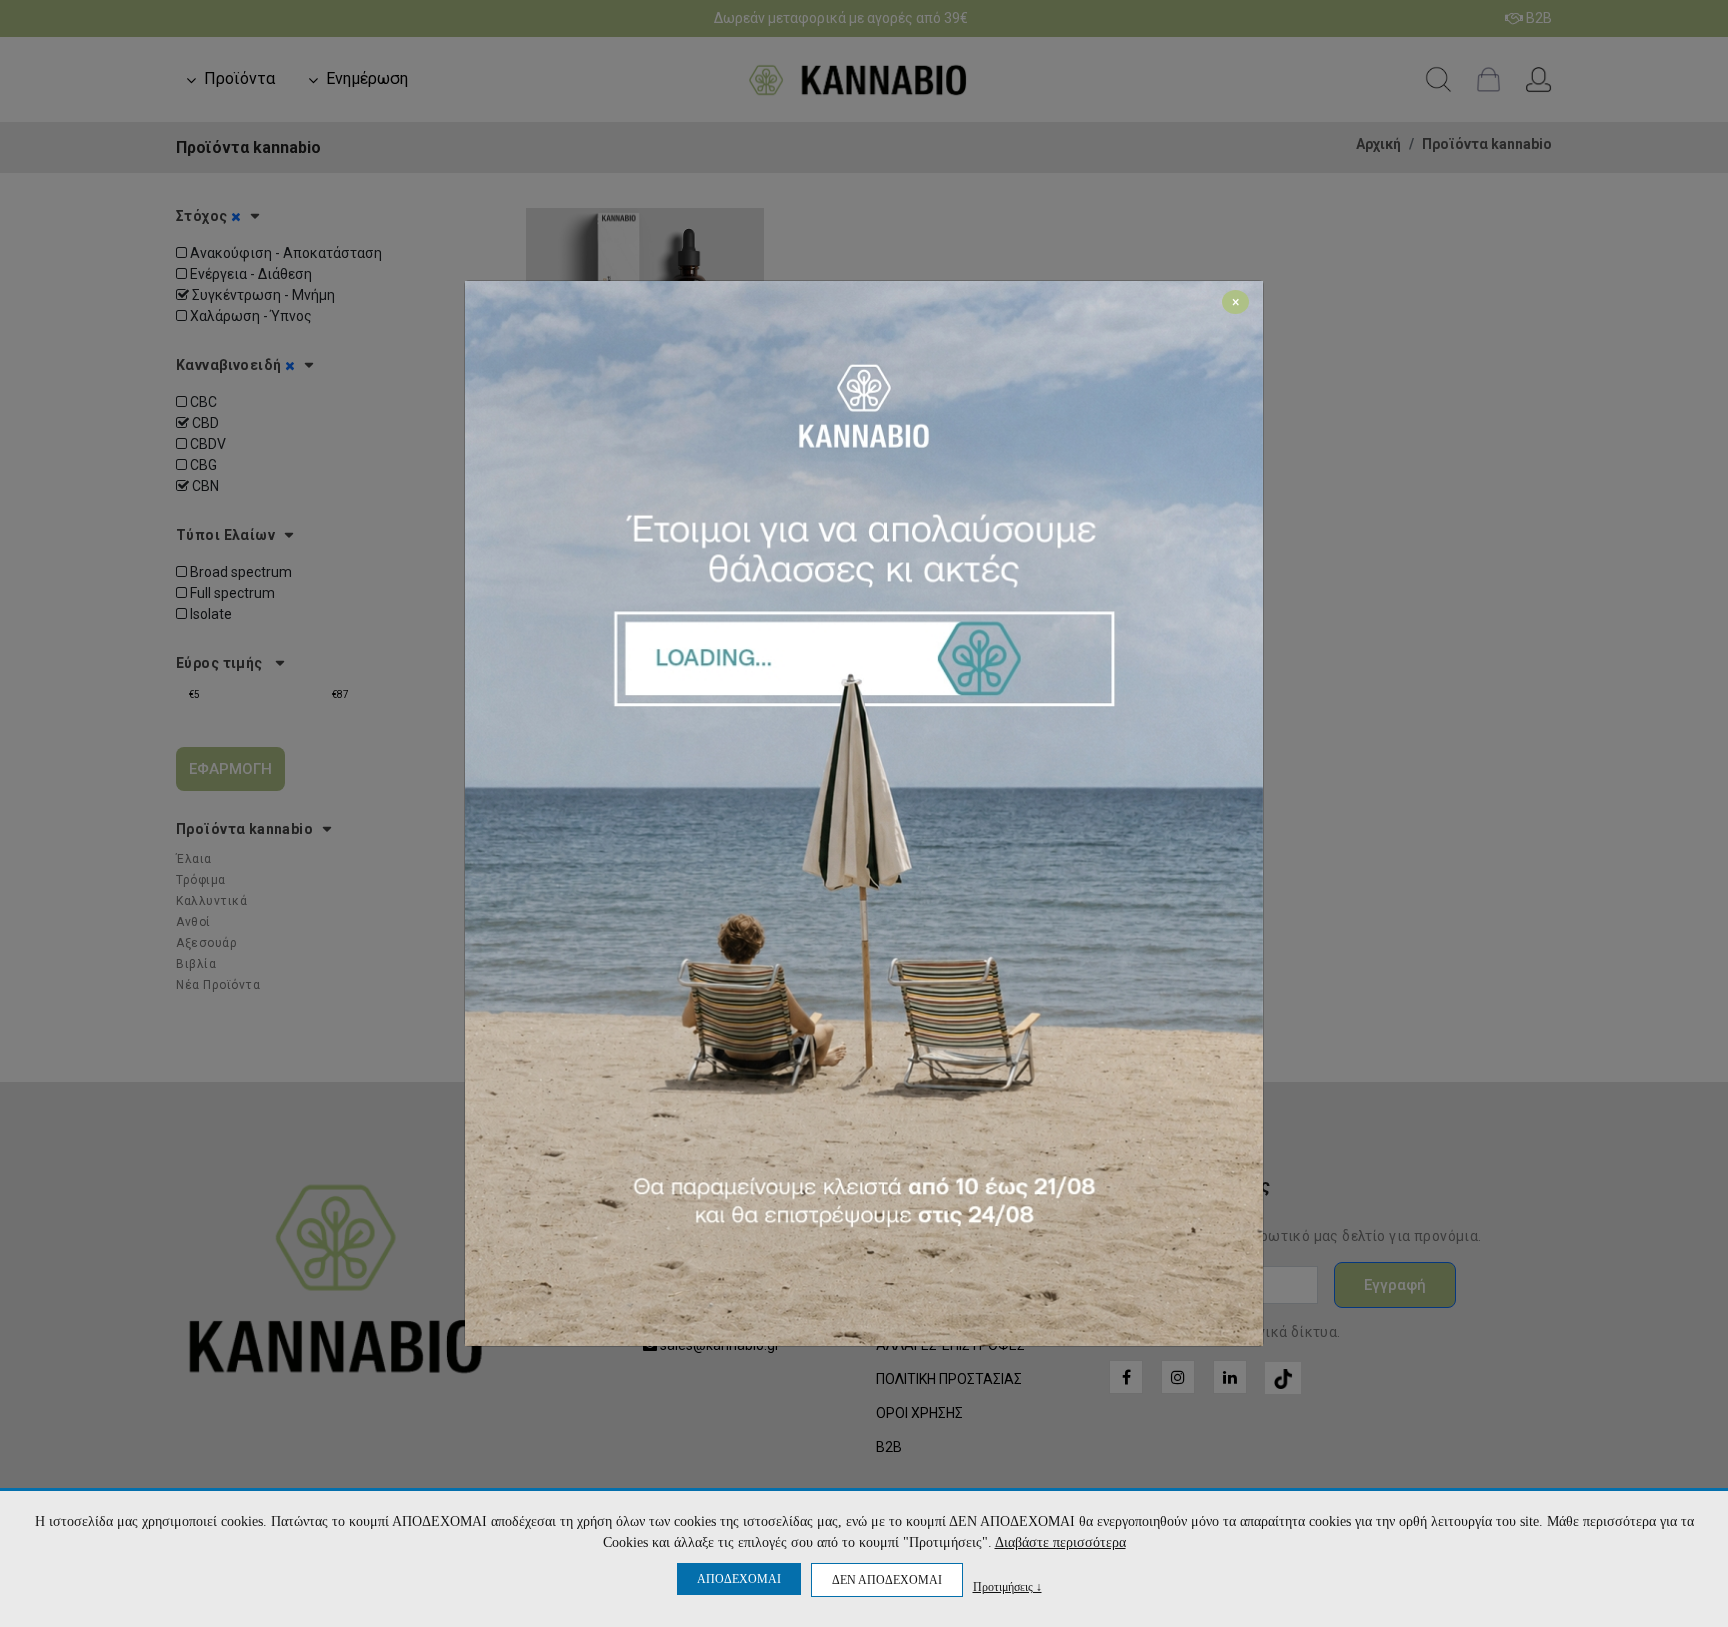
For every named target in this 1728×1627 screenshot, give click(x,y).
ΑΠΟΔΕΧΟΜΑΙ (739, 1579)
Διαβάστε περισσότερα (1060, 1542)
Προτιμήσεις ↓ (1007, 1586)
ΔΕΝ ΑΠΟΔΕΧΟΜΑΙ (887, 1580)
